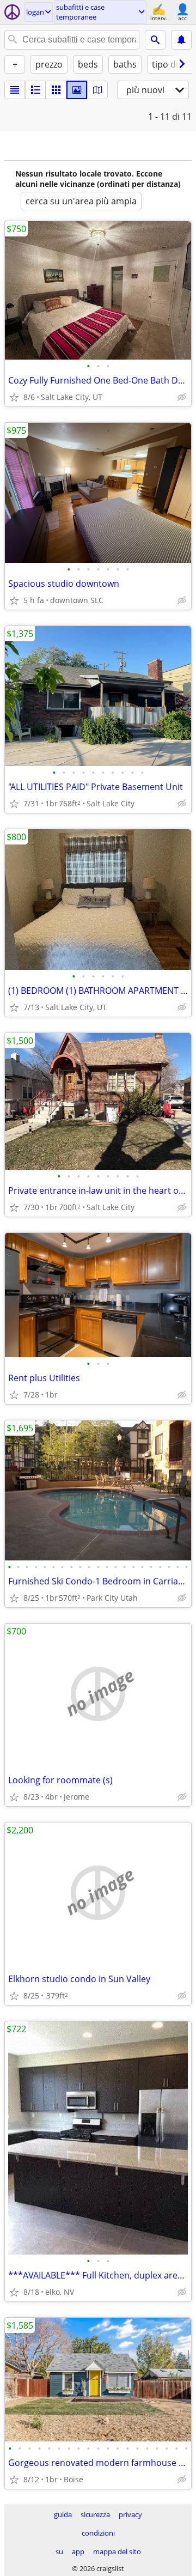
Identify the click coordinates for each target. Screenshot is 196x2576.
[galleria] (77, 90)
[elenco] (15, 90)
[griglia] (56, 90)
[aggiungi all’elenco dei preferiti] (14, 397)
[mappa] (97, 90)
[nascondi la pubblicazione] (182, 397)
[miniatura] (35, 90)
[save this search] (181, 40)
